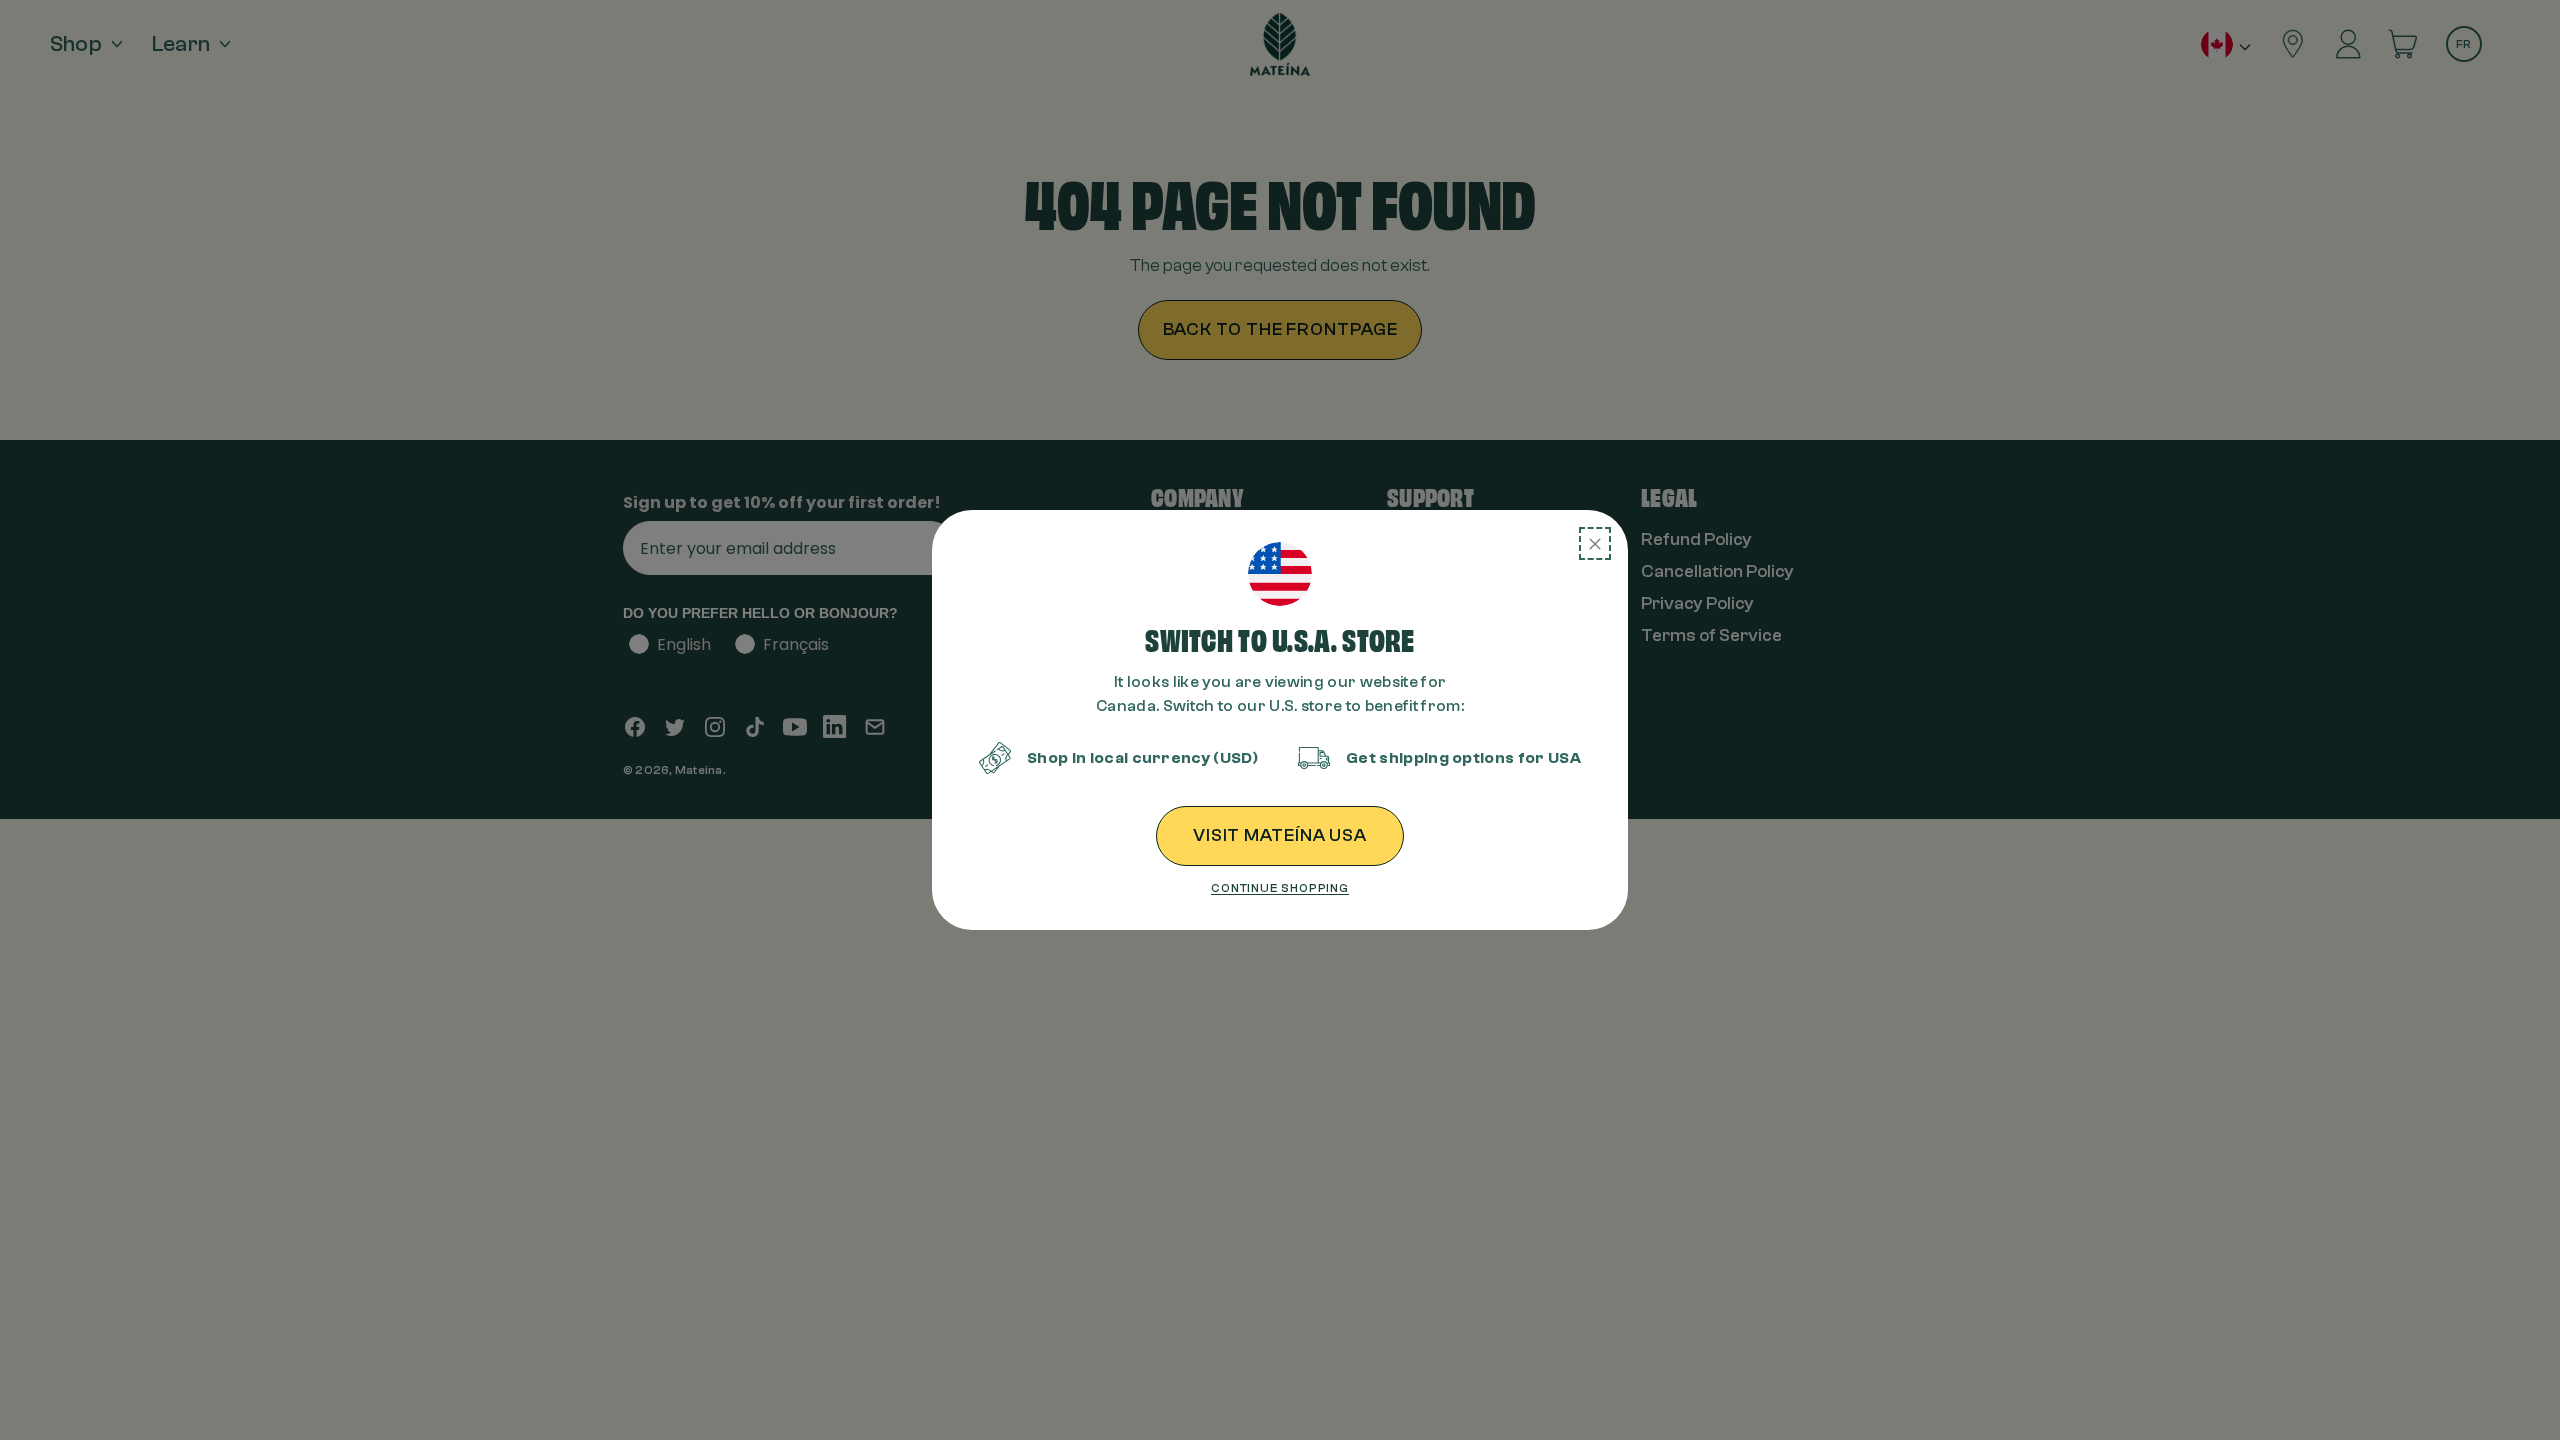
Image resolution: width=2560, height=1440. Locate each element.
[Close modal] (1595, 543)
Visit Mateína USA (1280, 835)
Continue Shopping (1280, 888)
